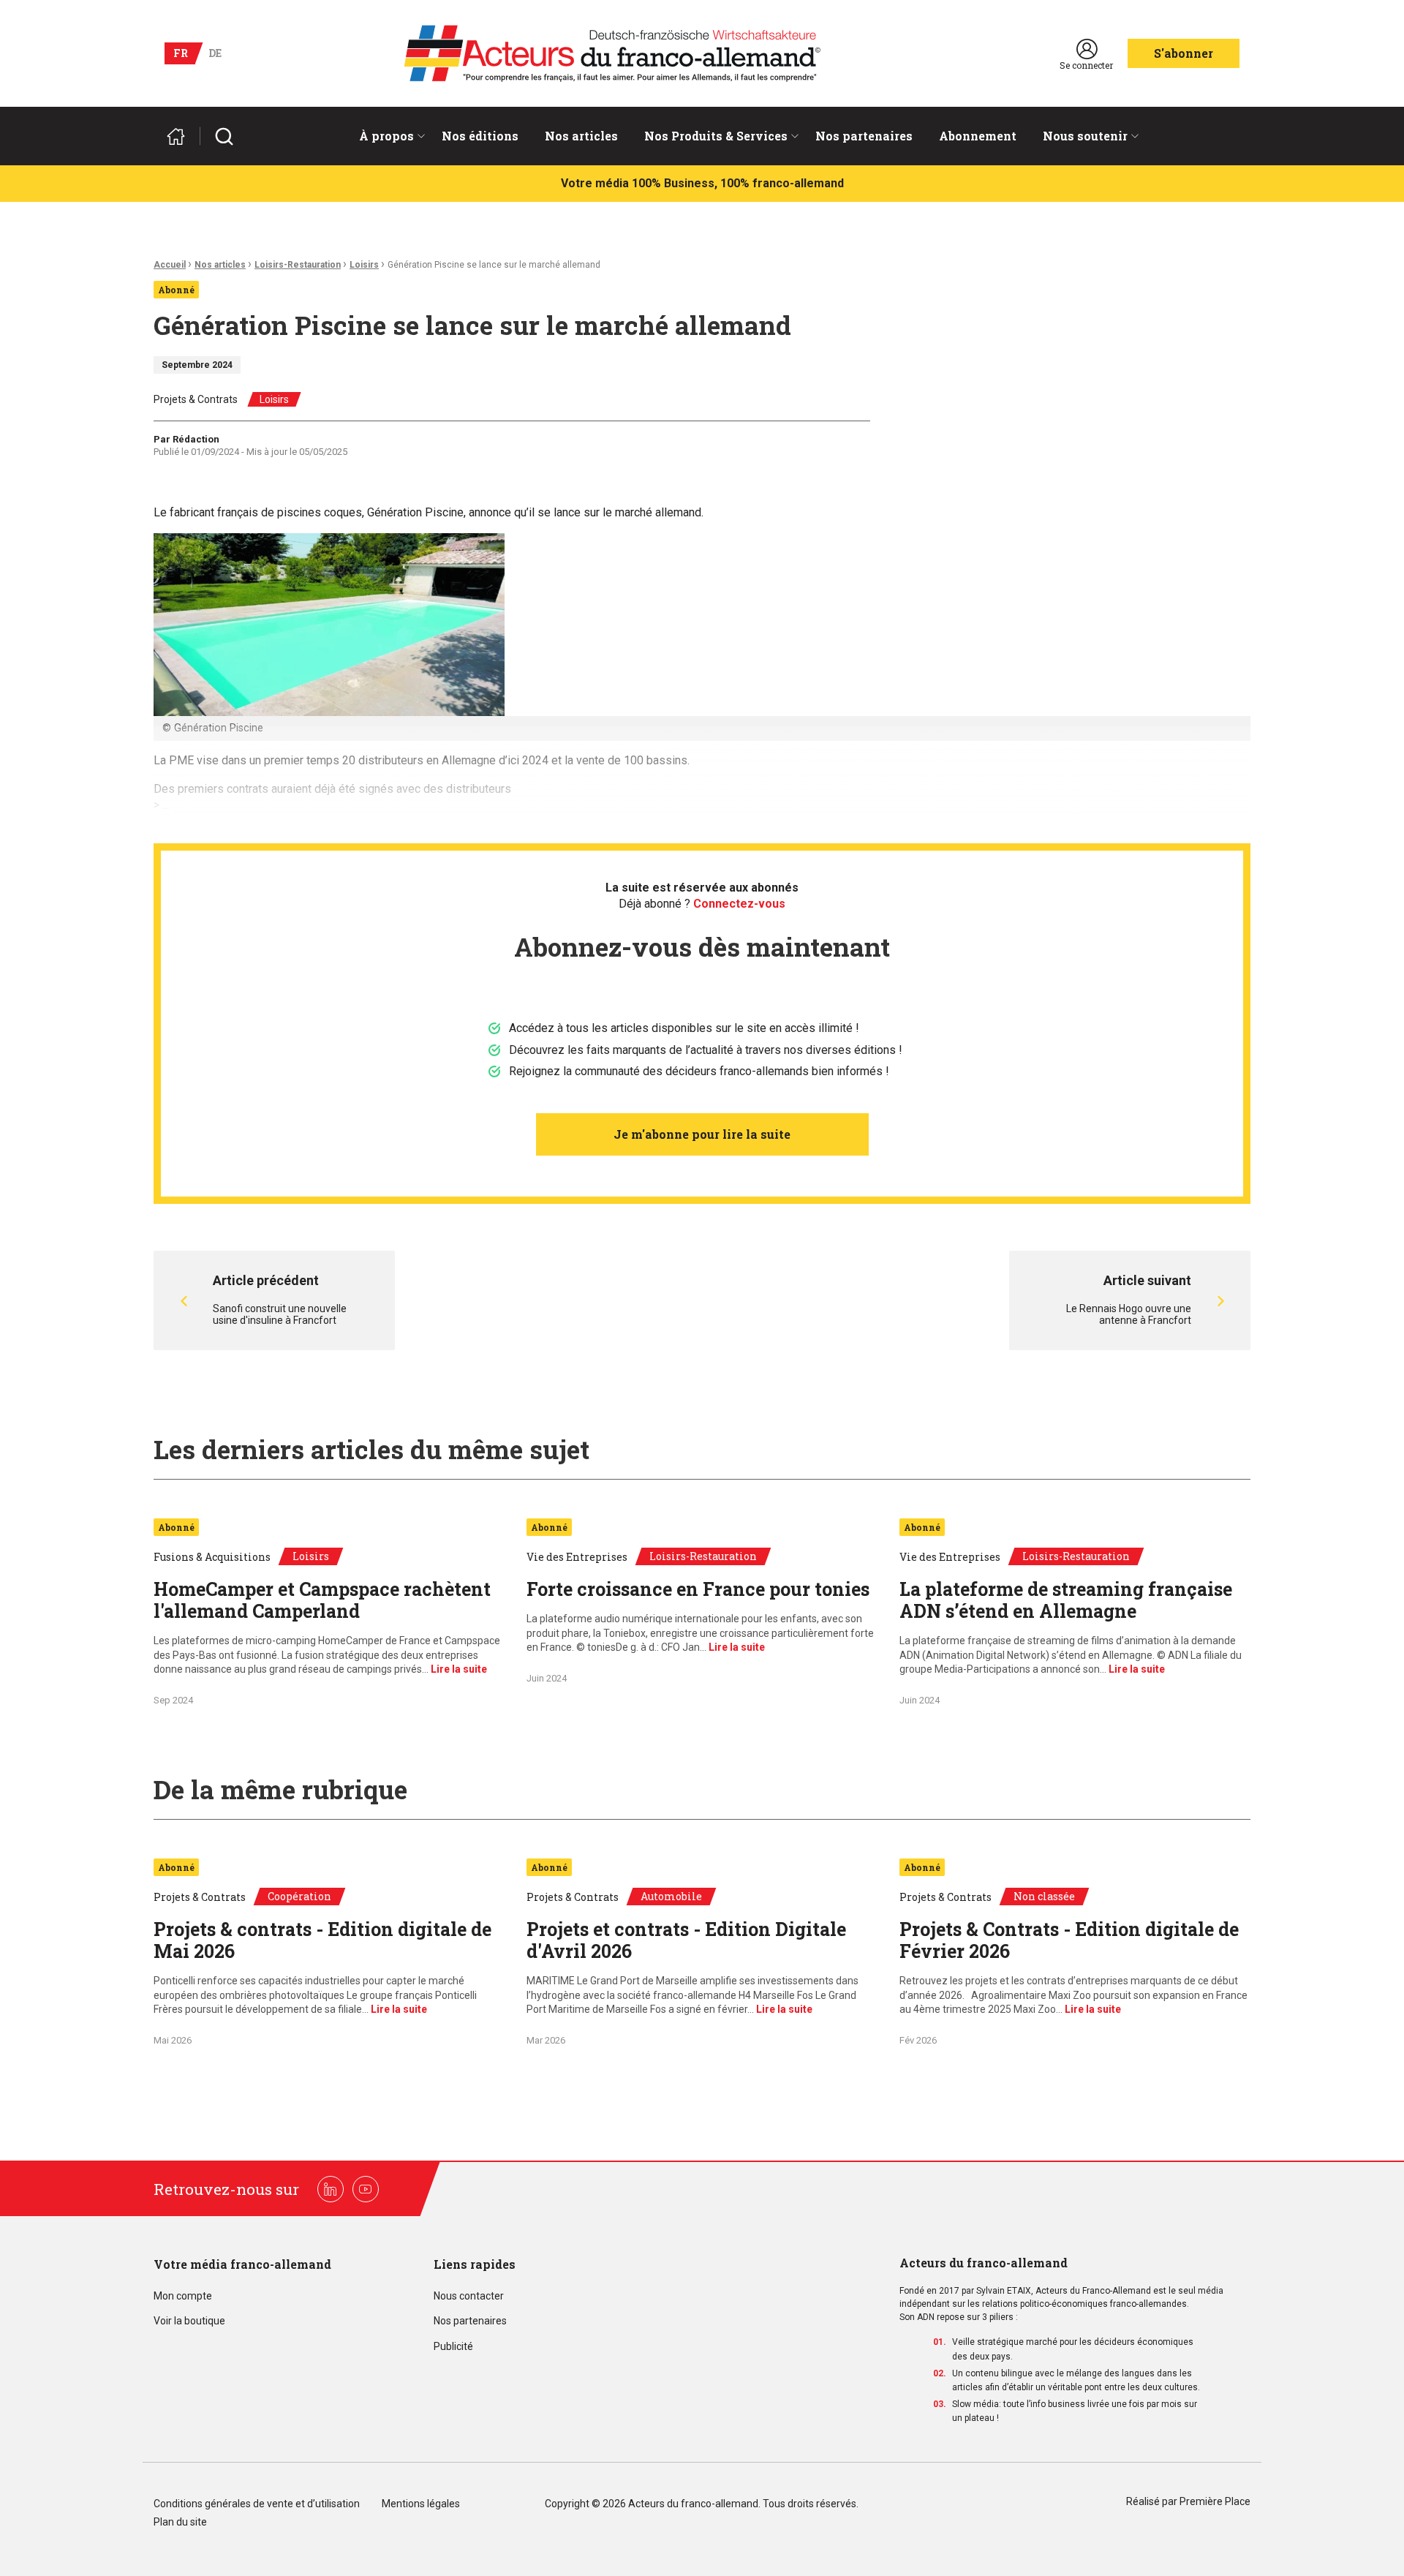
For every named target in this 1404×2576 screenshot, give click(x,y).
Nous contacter (469, 2296)
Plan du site (180, 2522)
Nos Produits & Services (716, 136)
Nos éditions (480, 136)
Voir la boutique (189, 2321)
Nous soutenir (1085, 136)
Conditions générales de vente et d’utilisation (258, 2504)
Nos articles (581, 136)
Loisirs (364, 265)
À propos (386, 136)
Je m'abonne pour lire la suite (702, 1134)
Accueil (170, 265)
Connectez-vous (739, 904)
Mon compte (183, 2296)
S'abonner (1184, 53)
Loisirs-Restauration (298, 265)
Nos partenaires (864, 136)
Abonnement (978, 136)
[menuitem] (387, 136)
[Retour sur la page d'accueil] (182, 136)
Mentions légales (421, 2504)
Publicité (453, 2347)
